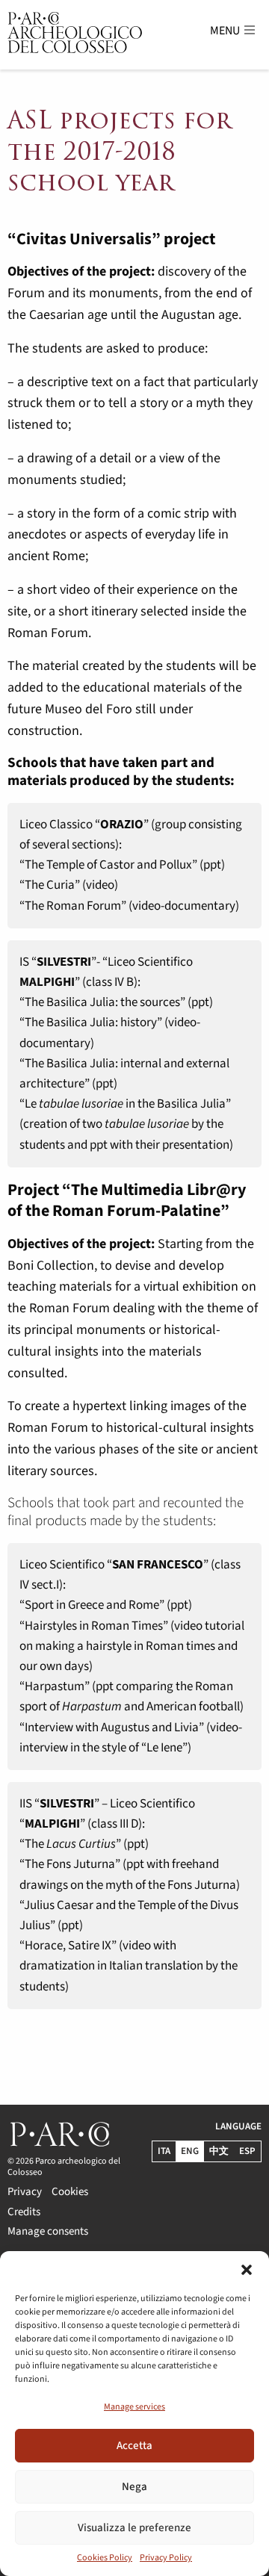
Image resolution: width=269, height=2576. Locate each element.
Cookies (70, 2191)
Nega (134, 2487)
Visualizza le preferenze (134, 2528)
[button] (247, 2270)
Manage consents (48, 2230)
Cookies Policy (105, 2558)
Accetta (134, 2446)
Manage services (134, 2407)
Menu (226, 31)
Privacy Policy (166, 2558)
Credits (24, 2210)
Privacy (25, 2191)
